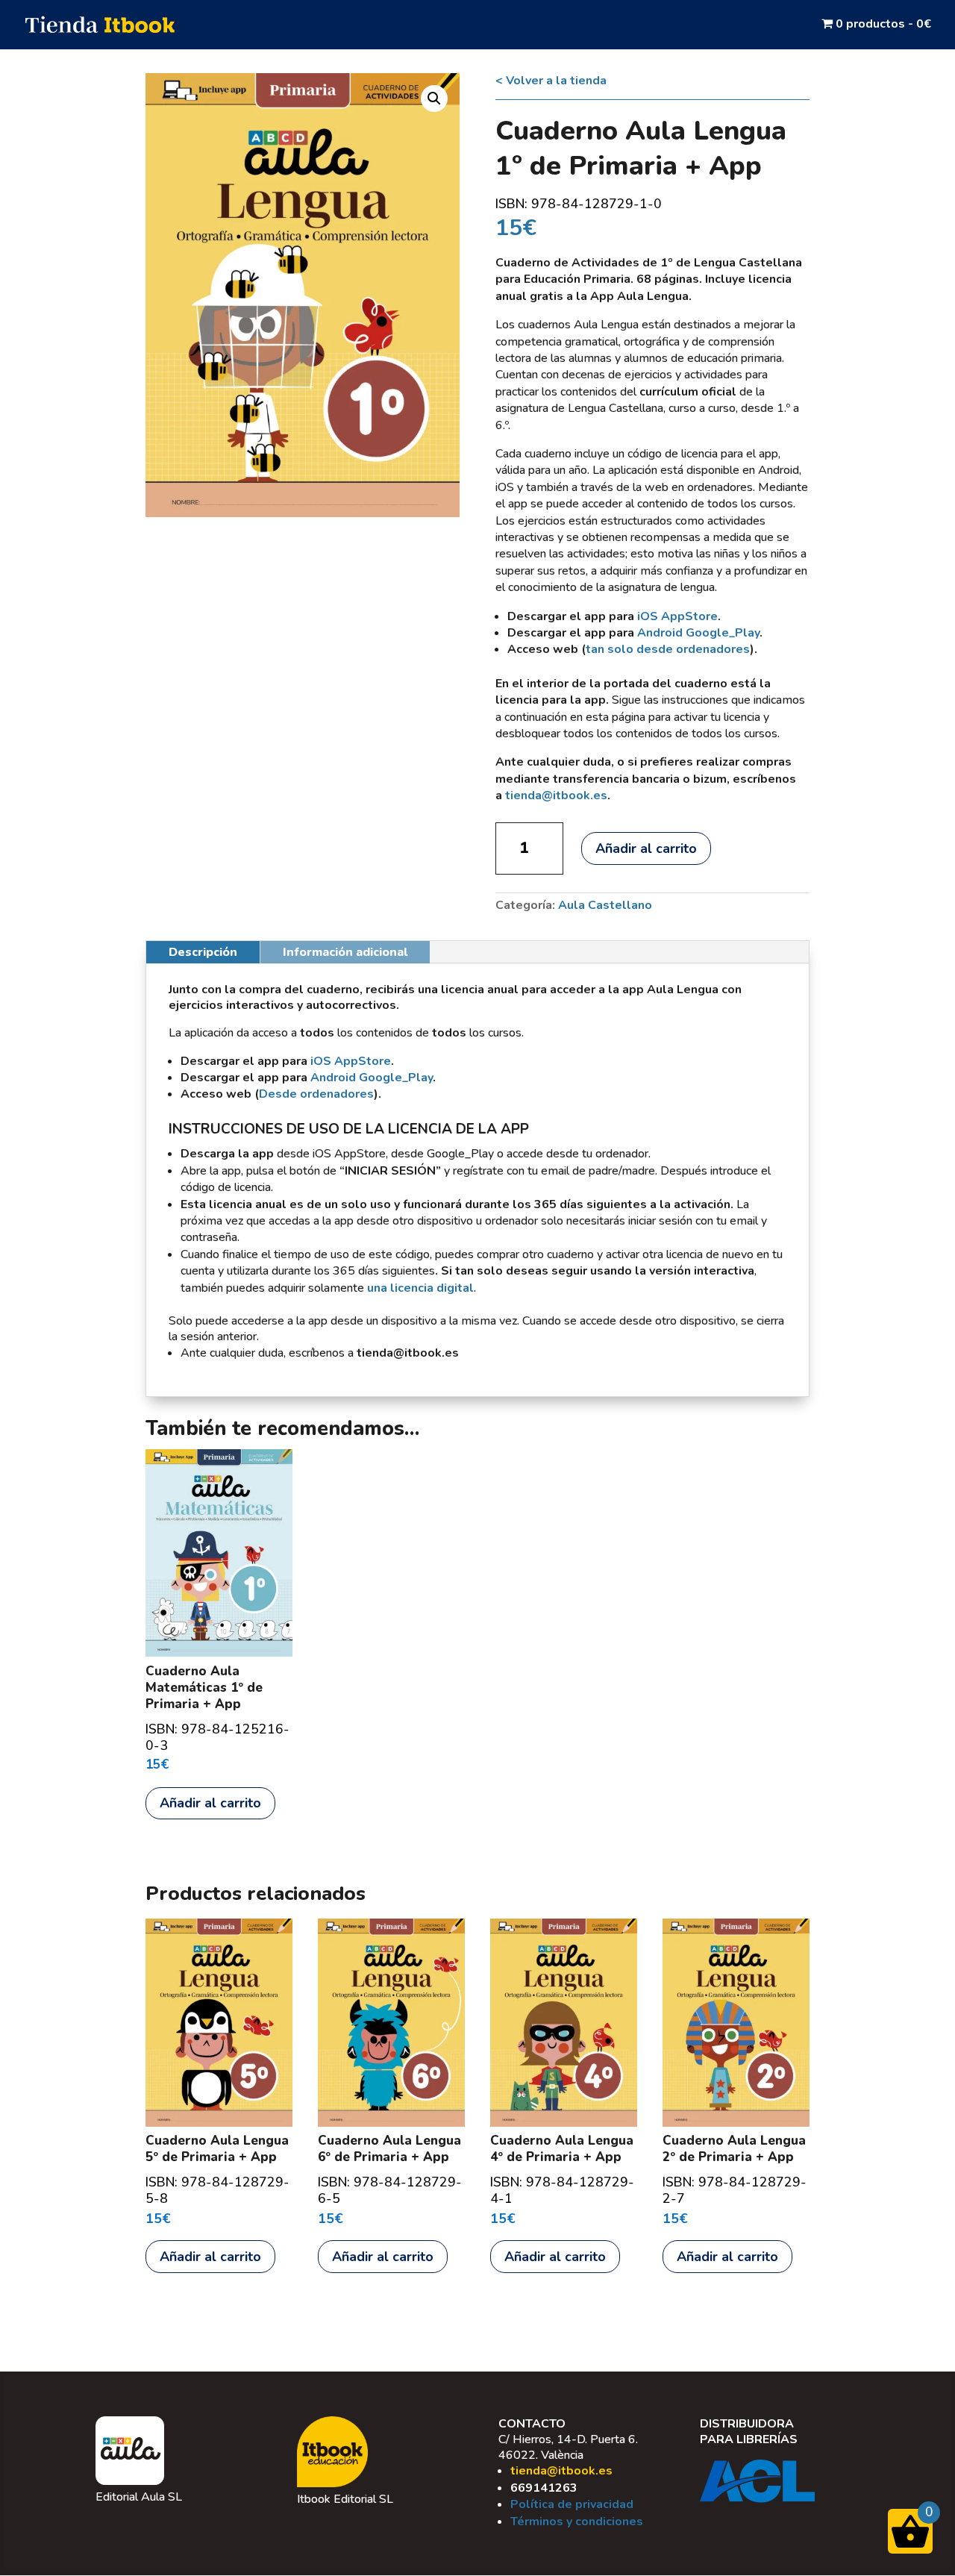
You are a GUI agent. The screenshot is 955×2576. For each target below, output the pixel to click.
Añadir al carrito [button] (210, 1803)
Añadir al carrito (646, 848)
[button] (434, 99)
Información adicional (345, 952)
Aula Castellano (605, 905)
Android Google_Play (698, 633)
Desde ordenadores (316, 1094)
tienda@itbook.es (561, 2471)
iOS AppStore (677, 616)
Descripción (203, 952)
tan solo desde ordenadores (668, 649)
